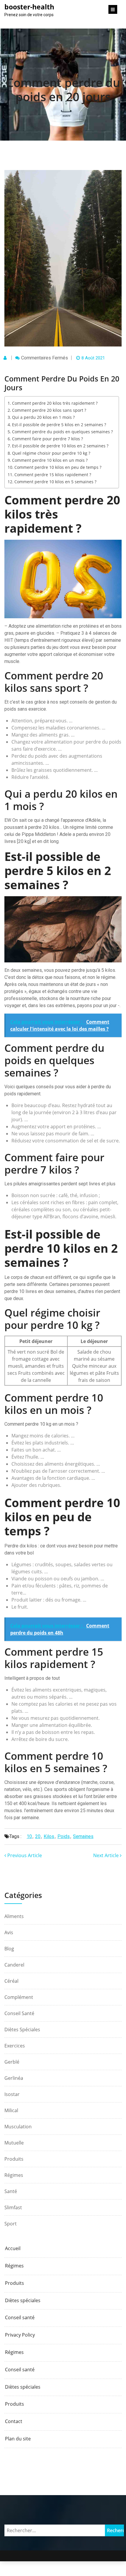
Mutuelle (14, 2143)
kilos (49, 1836)
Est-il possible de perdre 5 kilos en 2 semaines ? (59, 425)
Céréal (11, 1981)
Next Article (107, 1855)
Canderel (14, 1965)
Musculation (18, 2127)
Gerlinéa (14, 2078)
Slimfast (13, 2207)
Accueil (13, 2248)
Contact (14, 2421)
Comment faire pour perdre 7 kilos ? (47, 439)
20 (38, 1836)
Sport (11, 2224)
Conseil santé (19, 2013)
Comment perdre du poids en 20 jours (63, 90)
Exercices (15, 2046)
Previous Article (24, 1855)
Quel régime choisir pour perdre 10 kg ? (51, 453)
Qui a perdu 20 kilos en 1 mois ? (43, 417)
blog (9, 1949)
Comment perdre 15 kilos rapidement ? (53, 475)
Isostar (12, 2094)
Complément (19, 1997)
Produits (14, 2159)
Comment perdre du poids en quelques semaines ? (62, 432)
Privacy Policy (20, 2335)
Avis (9, 1932)
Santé (11, 2191)
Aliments (14, 1916)
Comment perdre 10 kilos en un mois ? (50, 460)
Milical (11, 2110)
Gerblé (12, 2062)
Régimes (14, 2175)
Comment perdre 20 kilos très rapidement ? (55, 403)
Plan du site (18, 2439)
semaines (83, 1836)
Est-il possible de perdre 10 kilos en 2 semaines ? (60, 446)
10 (29, 1836)
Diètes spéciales (22, 2030)
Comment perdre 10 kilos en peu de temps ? (58, 467)
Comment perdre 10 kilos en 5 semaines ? (55, 482)
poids (64, 1836)
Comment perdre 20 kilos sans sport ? (49, 410)
